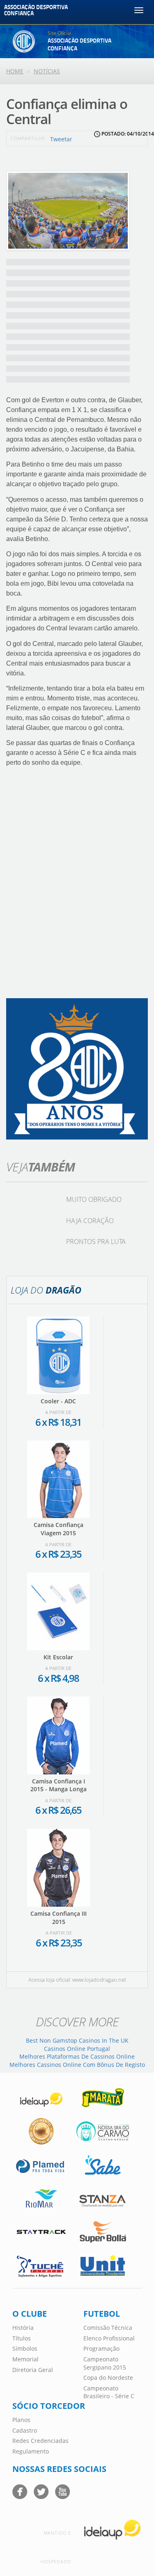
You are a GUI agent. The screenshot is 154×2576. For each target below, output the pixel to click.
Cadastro (25, 2430)
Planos (21, 2420)
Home (15, 71)
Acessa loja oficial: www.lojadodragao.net (77, 1980)
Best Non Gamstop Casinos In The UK (77, 2040)
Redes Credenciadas (40, 2441)
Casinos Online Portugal (77, 2049)
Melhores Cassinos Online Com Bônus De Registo (77, 2065)
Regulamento (31, 2451)
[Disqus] (77, 886)
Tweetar (61, 139)
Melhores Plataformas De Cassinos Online (77, 2056)
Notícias (47, 71)
